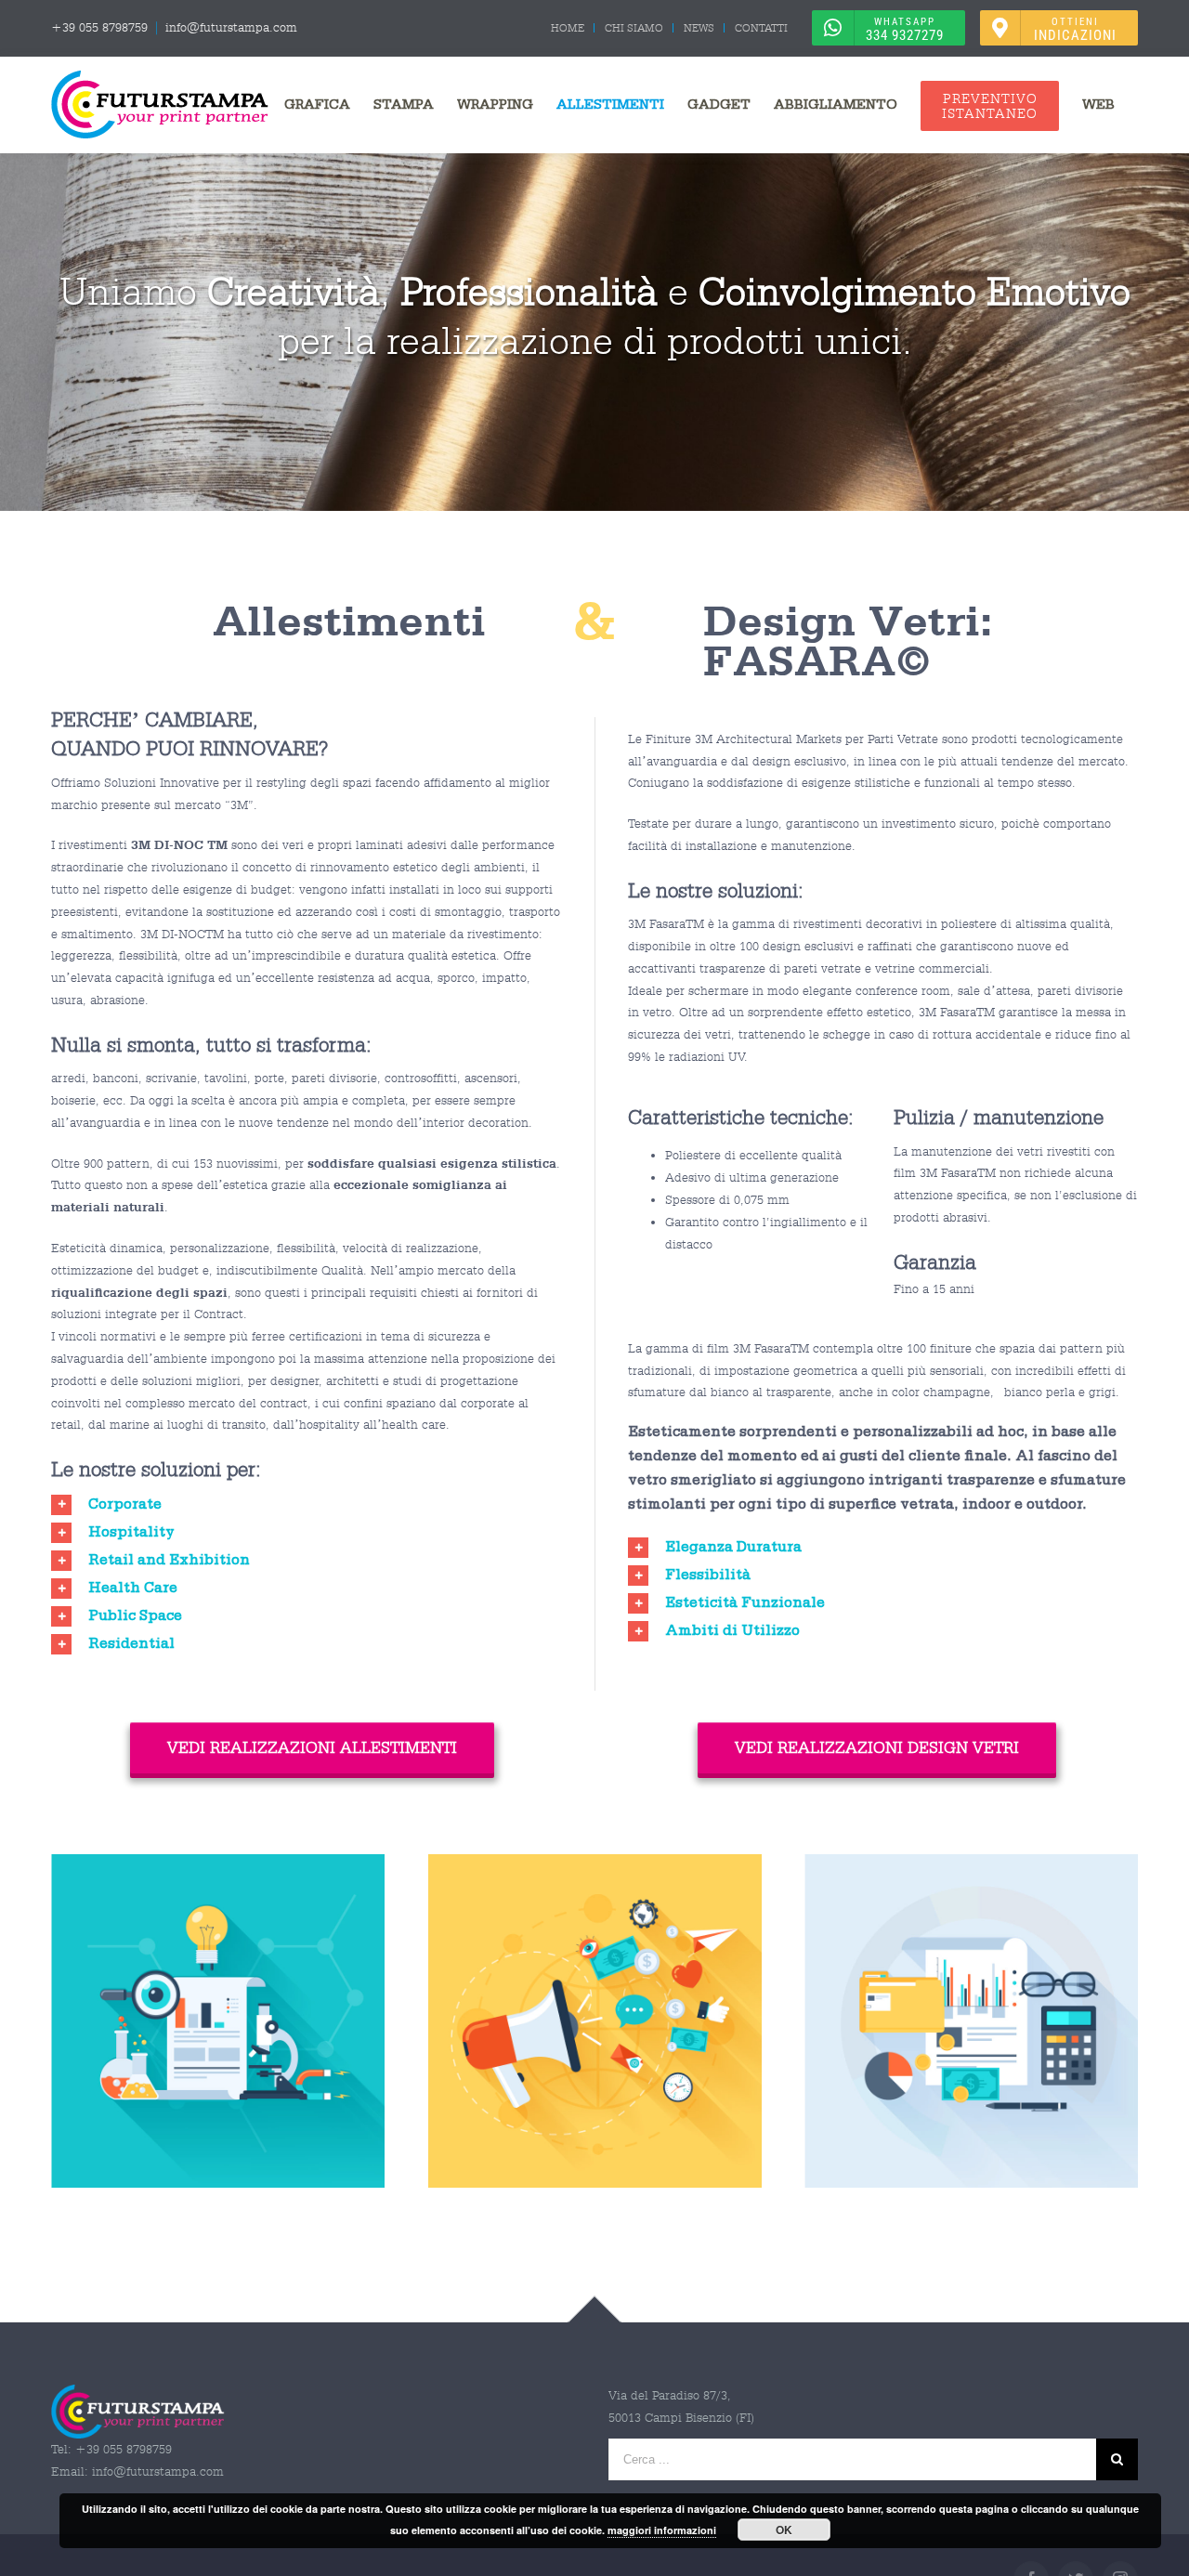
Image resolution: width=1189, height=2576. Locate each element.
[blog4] (971, 1865)
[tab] (307, 1507)
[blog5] (595, 1865)
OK (784, 2530)
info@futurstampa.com (231, 27)
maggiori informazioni (662, 2530)
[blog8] (218, 1865)
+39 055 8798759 (99, 27)
